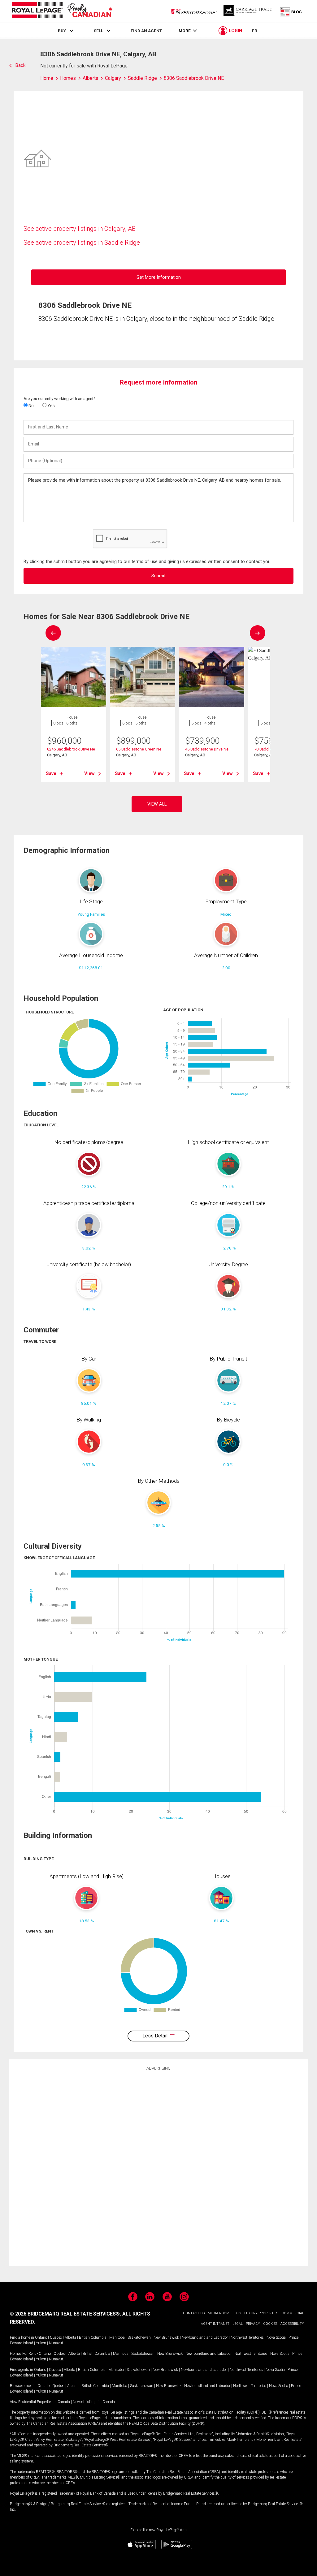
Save (51, 773)
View (89, 773)
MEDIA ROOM (219, 2313)
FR (255, 31)
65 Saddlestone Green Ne (139, 749)
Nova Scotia (276, 2337)
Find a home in (22, 2337)
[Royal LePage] (62, 11)
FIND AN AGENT (146, 31)
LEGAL (238, 2324)
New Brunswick (166, 2337)
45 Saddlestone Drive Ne (207, 749)
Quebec (56, 2337)
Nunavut (56, 2343)
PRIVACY (253, 2324)
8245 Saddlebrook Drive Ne (71, 749)
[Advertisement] (158, 2167)
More (185, 31)
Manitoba (117, 2337)
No (31, 406)
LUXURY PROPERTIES (261, 2313)
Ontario (41, 2337)
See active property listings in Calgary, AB (80, 229)
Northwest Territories (247, 2337)
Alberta (70, 2337)
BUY (62, 31)
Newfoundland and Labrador (205, 2337)
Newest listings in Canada (94, 2402)
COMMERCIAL (293, 2313)
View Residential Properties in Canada (40, 2402)
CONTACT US (194, 2313)
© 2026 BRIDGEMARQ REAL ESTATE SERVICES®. (65, 2314)
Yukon (41, 2343)
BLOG (237, 2313)
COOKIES (270, 2324)
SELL (98, 31)
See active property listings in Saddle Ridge (82, 243)
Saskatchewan (139, 2337)
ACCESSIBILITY (292, 2324)
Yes (51, 406)
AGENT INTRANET (215, 2324)
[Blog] (291, 11)
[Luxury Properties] (248, 11)
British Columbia (93, 2337)
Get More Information (159, 277)
